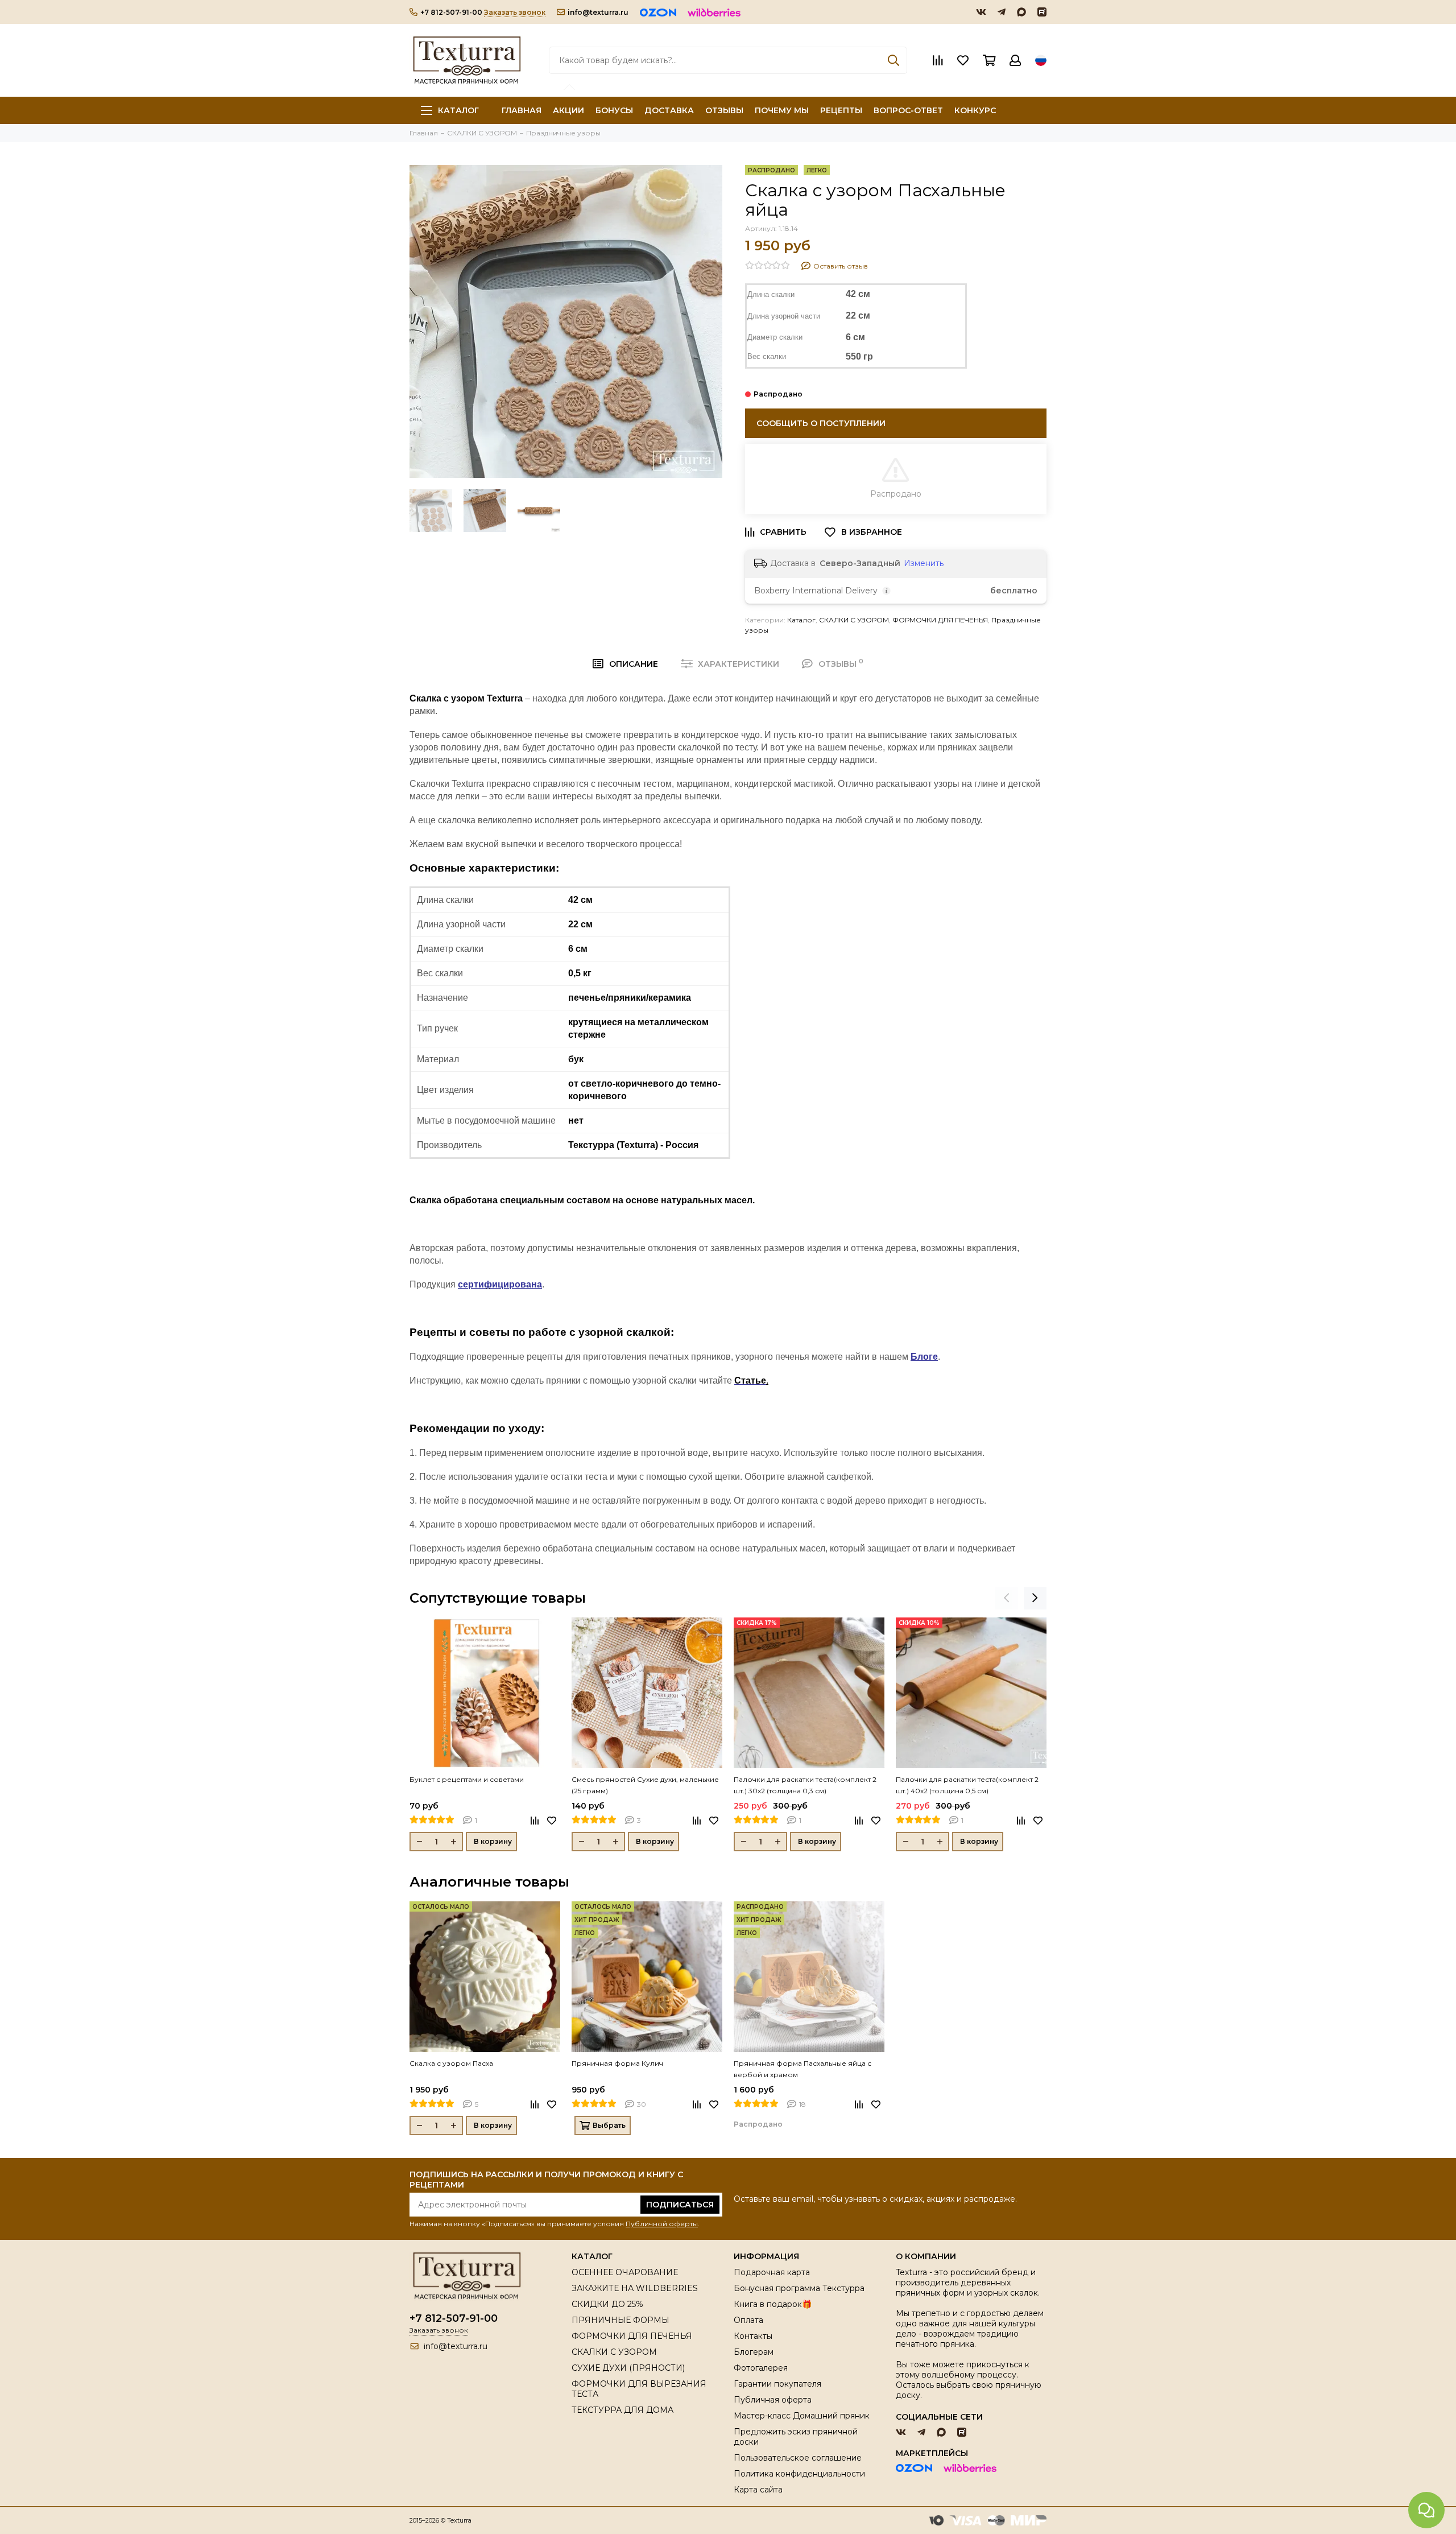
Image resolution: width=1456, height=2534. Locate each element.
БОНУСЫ (614, 110)
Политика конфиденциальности (799, 2474)
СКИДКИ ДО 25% (607, 2304)
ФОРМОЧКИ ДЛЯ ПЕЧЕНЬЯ (940, 620)
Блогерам (754, 2352)
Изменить (924, 563)
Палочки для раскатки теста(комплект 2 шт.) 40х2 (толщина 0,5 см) (967, 1785)
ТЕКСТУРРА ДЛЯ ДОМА (622, 2410)
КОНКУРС (975, 110)
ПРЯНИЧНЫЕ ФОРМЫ (621, 2320)
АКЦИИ (568, 110)
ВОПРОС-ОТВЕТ (908, 110)
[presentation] (1007, 1598)
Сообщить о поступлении (821, 423)
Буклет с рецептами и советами (467, 1779)
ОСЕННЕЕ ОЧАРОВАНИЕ (625, 2272)
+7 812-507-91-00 (451, 12)
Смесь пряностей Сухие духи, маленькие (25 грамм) (645, 1785)
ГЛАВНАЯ (522, 110)
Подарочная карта (772, 2272)
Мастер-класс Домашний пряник (802, 2416)
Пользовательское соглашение (798, 2458)
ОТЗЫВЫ (724, 110)
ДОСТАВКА (669, 110)
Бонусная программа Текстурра (799, 2288)
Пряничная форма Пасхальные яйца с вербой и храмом (803, 2069)
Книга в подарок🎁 (773, 2304)
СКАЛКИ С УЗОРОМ (854, 620)
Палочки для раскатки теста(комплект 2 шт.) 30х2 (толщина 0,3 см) (805, 1785)
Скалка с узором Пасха (451, 2063)
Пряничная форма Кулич (617, 2063)
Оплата (748, 2320)
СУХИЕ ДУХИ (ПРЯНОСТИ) (628, 2368)
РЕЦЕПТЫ (841, 110)
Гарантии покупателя (777, 2384)
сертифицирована (500, 1284)
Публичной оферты (662, 2224)
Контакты (753, 2336)
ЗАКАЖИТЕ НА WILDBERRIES (635, 2288)
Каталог (458, 110)
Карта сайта (758, 2490)
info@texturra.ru (598, 12)
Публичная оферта (773, 2400)
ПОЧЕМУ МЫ (782, 110)
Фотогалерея (761, 2368)
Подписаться (680, 2205)
